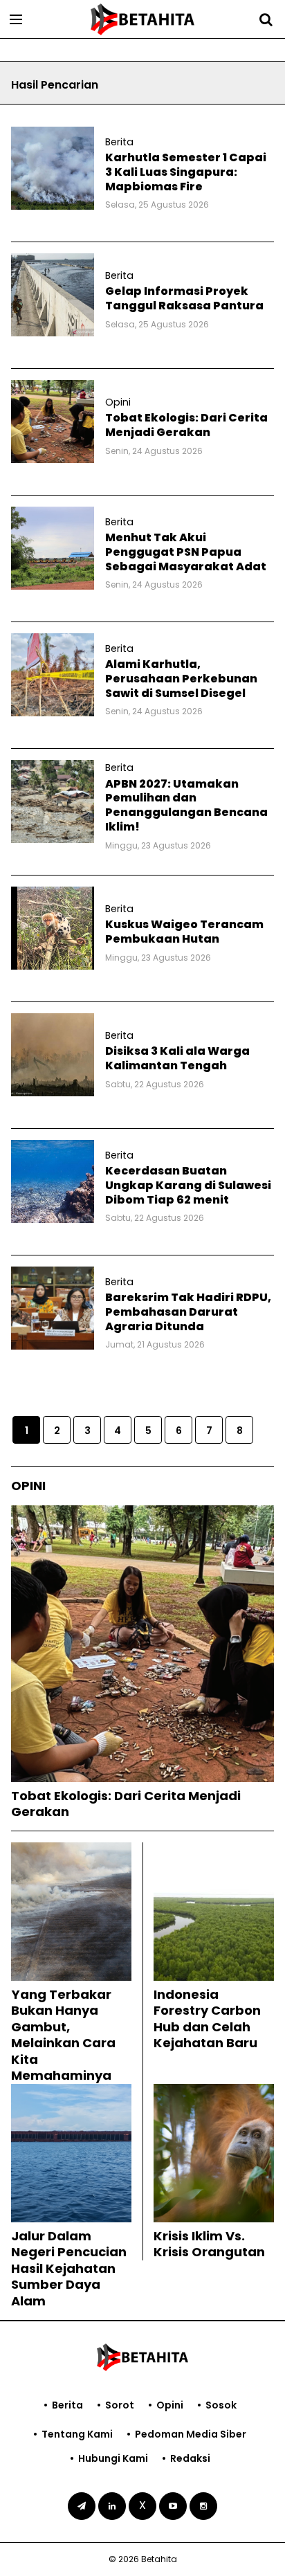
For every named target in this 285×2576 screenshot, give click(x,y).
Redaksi (190, 2458)
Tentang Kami (77, 2434)
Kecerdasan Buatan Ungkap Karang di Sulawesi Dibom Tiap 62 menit (188, 1185)
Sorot (120, 2405)
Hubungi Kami (113, 2458)
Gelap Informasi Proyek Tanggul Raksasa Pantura (184, 298)
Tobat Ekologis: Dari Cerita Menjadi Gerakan (186, 425)
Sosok (221, 2405)
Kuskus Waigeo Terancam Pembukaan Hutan (184, 932)
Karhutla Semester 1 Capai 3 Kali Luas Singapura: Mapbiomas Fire (186, 172)
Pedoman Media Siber (191, 2434)
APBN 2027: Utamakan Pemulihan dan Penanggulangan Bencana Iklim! (186, 805)
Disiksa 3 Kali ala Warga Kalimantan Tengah (177, 1058)
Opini (170, 2405)
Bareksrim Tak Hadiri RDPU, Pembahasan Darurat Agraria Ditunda (188, 1312)
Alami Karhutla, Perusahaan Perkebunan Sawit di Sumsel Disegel (181, 679)
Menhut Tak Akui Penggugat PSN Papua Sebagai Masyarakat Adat (186, 552)
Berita (67, 2405)
